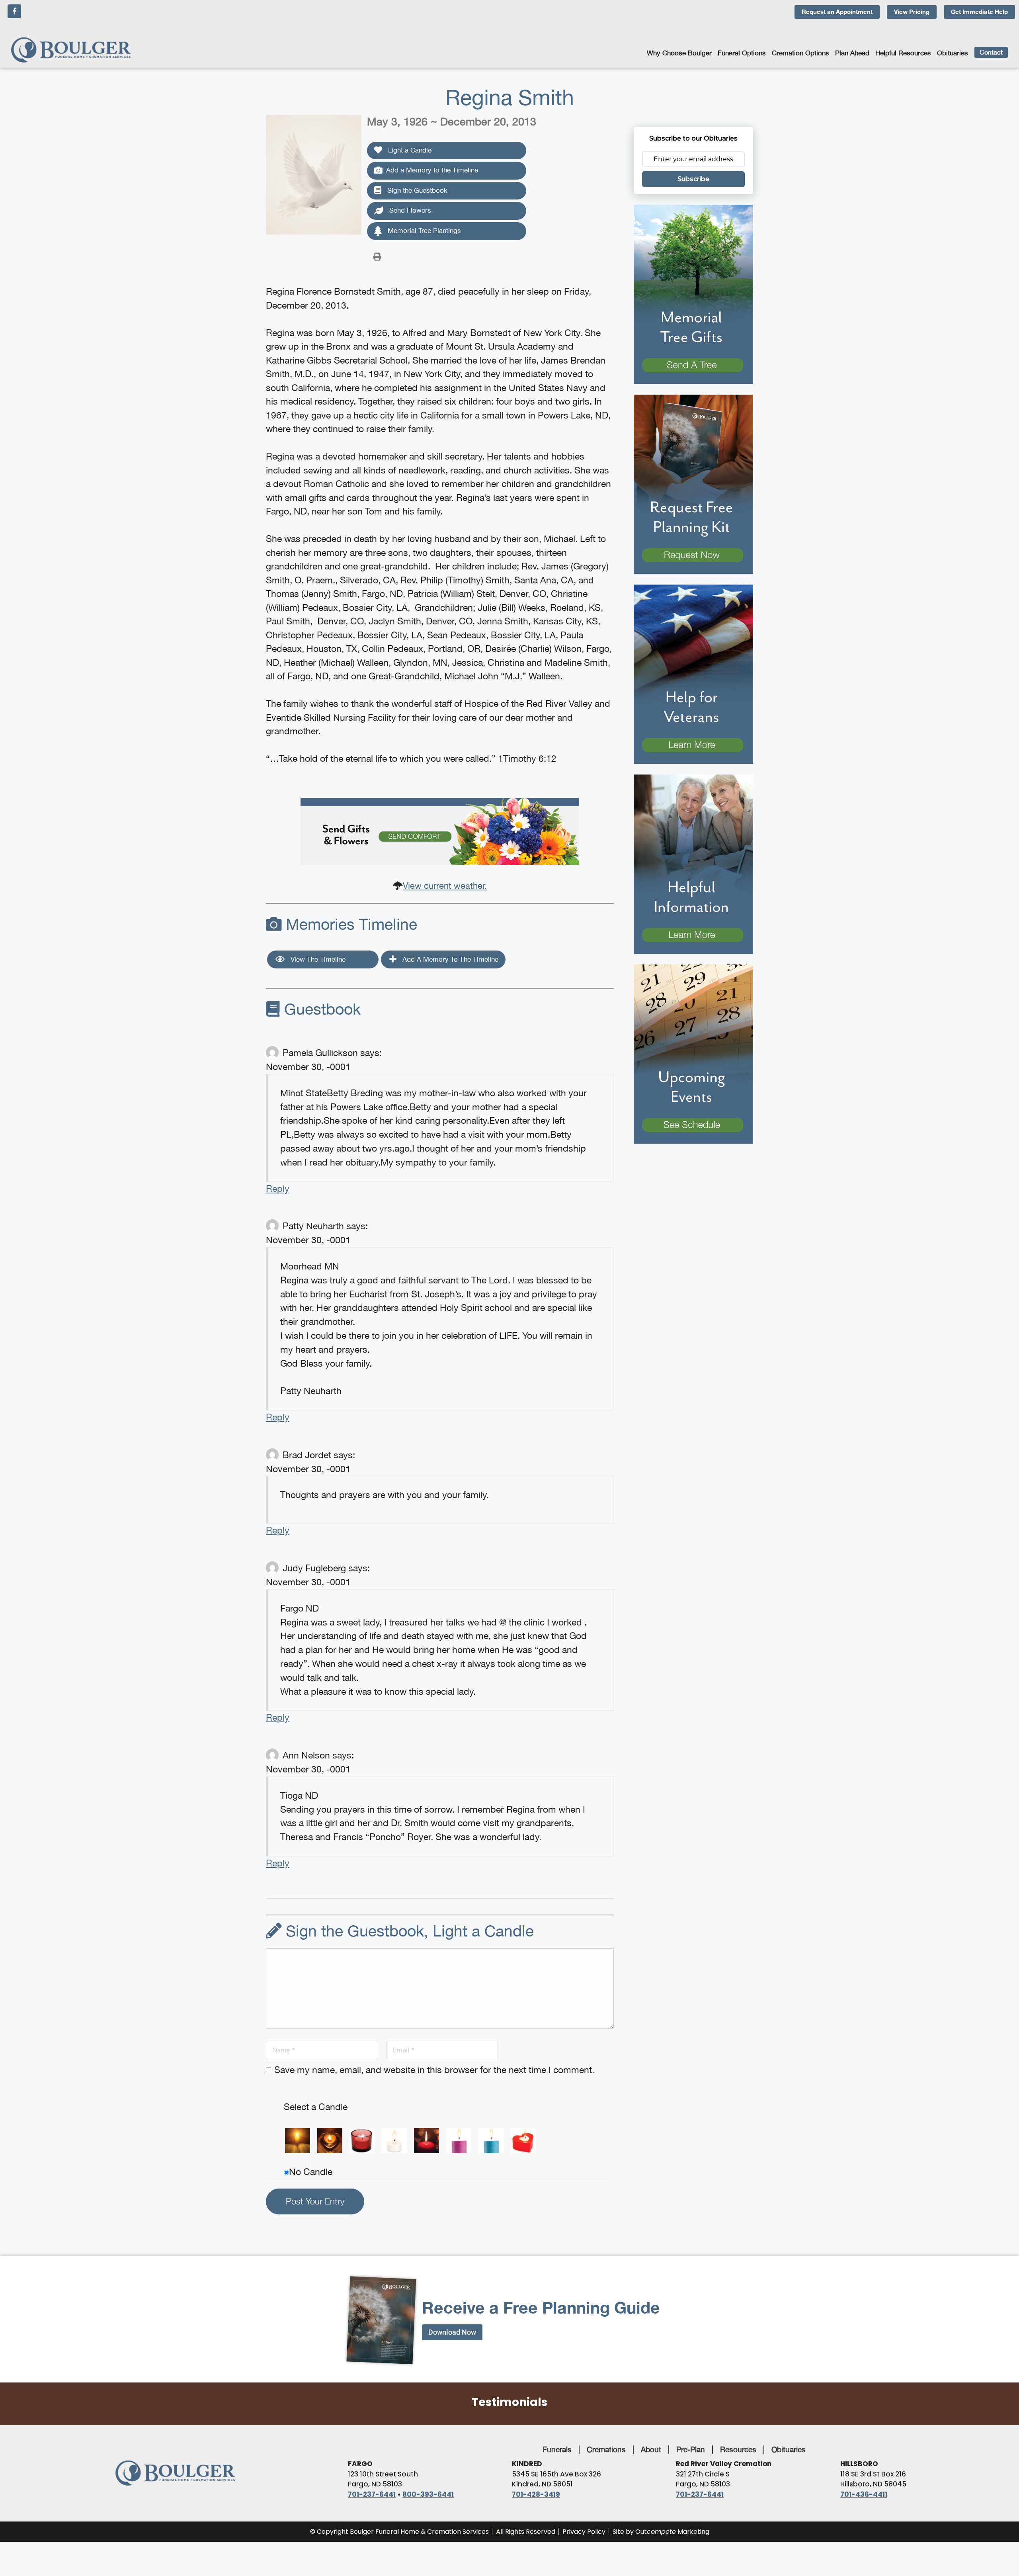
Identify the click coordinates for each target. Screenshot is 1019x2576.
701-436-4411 (864, 2494)
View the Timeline (317, 959)
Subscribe (693, 179)
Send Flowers (409, 210)
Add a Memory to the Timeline (432, 170)
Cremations (606, 2449)
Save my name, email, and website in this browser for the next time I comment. (434, 2070)
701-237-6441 (372, 2494)
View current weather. (445, 886)
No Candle (311, 2172)
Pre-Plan (691, 2449)
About (651, 2449)
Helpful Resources (903, 53)
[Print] (377, 256)
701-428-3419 (536, 2494)
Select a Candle (316, 2107)
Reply (278, 1188)
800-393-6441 (428, 2494)
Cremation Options (800, 53)
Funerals (557, 2449)
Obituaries (953, 53)
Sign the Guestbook (416, 190)
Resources (738, 2449)
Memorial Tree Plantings (423, 231)
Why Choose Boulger (679, 53)
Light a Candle (409, 150)
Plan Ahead (852, 53)
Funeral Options (742, 53)
